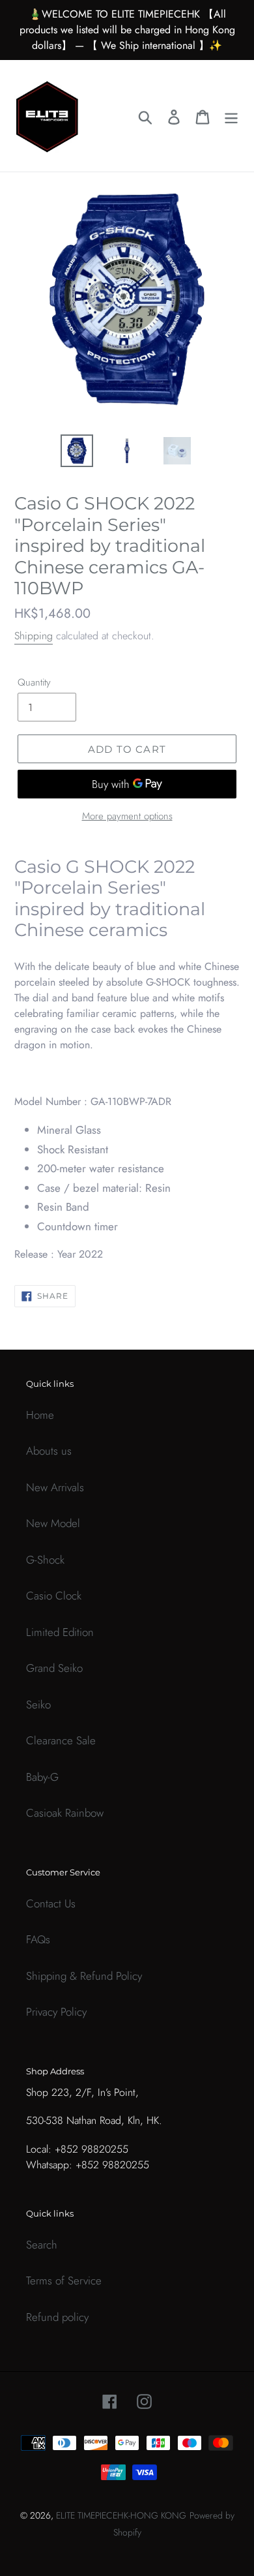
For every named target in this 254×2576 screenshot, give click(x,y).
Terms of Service (64, 2281)
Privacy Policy (56, 2012)
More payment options (127, 816)
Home (40, 1415)
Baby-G (42, 1777)
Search (42, 2245)
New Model (53, 1523)
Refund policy (57, 2317)
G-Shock (45, 1560)
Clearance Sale (61, 1740)
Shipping (34, 636)
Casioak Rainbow (65, 1813)
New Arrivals (55, 1487)
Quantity (34, 682)
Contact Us (51, 1903)
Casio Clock (54, 1596)
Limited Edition (60, 1632)
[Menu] (231, 116)
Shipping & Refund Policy (84, 1976)
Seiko (38, 1705)
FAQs (38, 1939)
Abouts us (49, 1451)
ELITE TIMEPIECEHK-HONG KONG (121, 2515)
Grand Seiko (54, 1668)
